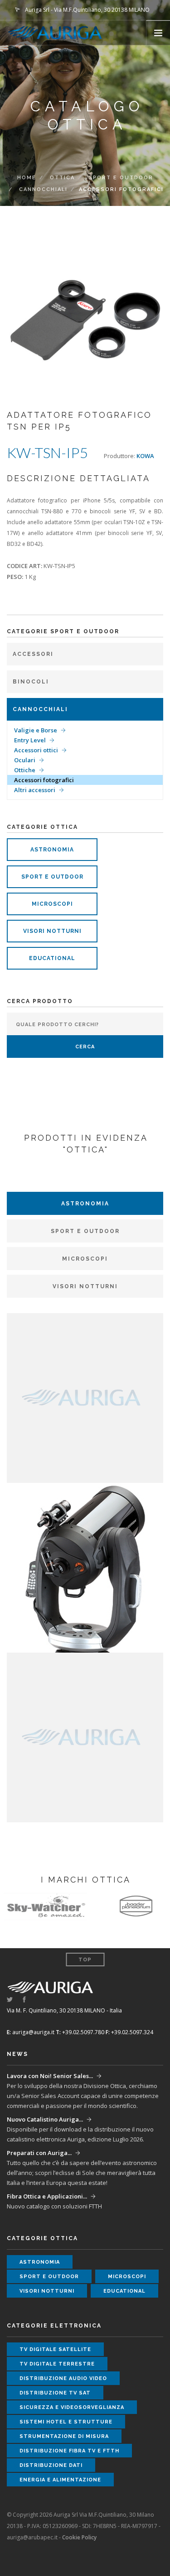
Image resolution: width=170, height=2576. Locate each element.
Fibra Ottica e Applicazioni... (47, 2196)
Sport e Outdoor (121, 178)
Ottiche (25, 770)
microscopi (52, 904)
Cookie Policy (79, 2537)
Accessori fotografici (44, 780)
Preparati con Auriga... (39, 2153)
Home (27, 178)
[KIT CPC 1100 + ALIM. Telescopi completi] (85, 1567)
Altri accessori (35, 790)
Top (85, 1960)
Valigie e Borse (36, 730)
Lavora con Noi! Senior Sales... (50, 2076)
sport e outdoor (52, 877)
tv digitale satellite (55, 2349)
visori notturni (52, 931)
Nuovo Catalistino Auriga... (45, 2119)
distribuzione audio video (63, 2378)
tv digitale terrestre (57, 2364)
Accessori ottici (36, 750)
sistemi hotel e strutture (66, 2422)
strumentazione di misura (64, 2436)
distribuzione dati (51, 2465)
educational (52, 958)
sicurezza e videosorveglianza (72, 2407)
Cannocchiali (43, 189)
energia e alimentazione (60, 2480)
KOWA (145, 456)
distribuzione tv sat (55, 2393)
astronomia (52, 850)
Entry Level (30, 740)
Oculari (25, 760)
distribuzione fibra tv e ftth (69, 2451)
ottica (62, 178)
